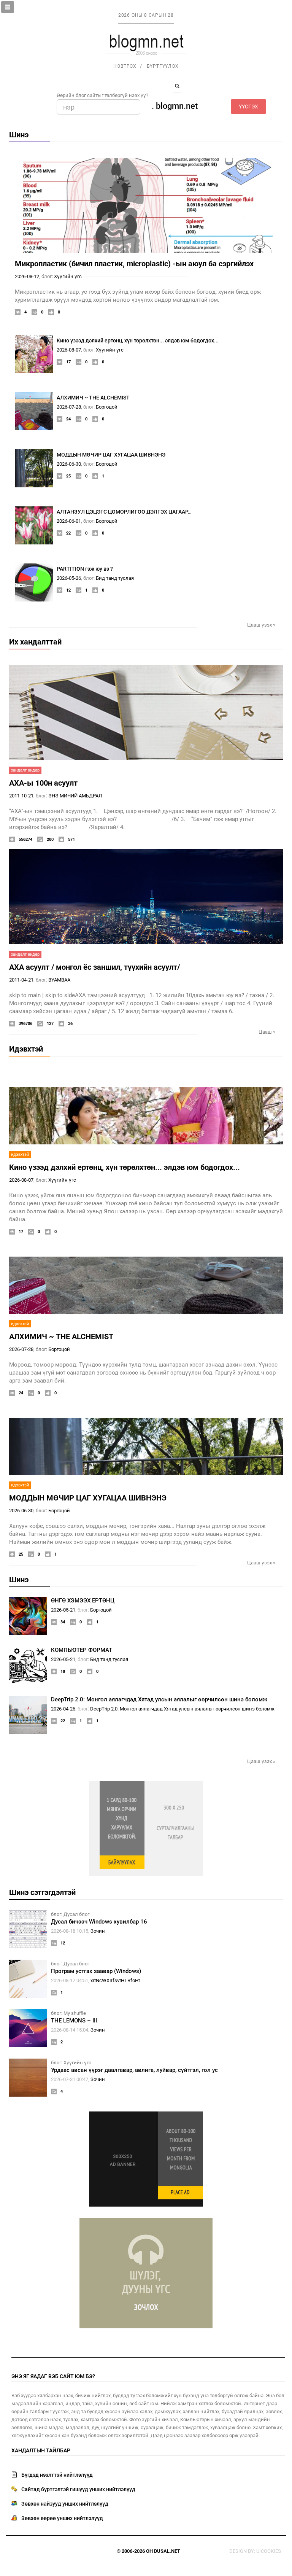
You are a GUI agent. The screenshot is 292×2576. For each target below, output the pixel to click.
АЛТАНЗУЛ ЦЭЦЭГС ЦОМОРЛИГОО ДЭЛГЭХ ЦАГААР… (124, 512)
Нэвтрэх (125, 66)
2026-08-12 (27, 276)
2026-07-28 (69, 407)
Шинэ (19, 135)
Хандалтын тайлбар (41, 2450)
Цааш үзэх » (261, 625)
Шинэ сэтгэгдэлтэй (42, 1892)
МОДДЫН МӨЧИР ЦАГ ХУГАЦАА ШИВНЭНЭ (111, 455)
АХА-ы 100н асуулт (43, 783)
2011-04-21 (21, 980)
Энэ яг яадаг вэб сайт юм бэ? (53, 2376)
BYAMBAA (59, 980)
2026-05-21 (63, 1610)
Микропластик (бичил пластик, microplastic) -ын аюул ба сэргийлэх (134, 264)
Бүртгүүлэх (163, 66)
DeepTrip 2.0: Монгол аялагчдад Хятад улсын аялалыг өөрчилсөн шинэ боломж (159, 1699)
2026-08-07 (69, 350)
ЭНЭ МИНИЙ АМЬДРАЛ (75, 796)
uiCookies (269, 2551)
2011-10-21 (21, 796)
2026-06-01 (69, 521)
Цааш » (267, 1032)
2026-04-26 (63, 1709)
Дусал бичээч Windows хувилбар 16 (99, 1922)
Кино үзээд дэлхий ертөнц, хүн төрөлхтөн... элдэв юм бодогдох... (138, 340)
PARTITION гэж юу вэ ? (85, 569)
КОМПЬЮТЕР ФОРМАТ (82, 1650)
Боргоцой (107, 407)
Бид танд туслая (115, 578)
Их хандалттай (35, 642)
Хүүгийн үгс (68, 276)
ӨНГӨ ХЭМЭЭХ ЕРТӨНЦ (83, 1601)
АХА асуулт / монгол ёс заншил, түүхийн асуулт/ (94, 967)
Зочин (98, 1931)
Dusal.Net (167, 2551)
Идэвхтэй (26, 1049)
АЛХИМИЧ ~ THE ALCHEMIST (93, 398)
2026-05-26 (69, 578)
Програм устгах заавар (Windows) (96, 1971)
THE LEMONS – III (74, 2021)
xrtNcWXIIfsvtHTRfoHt (115, 1980)
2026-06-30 (69, 464)
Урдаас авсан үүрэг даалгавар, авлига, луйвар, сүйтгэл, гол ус (134, 2070)
